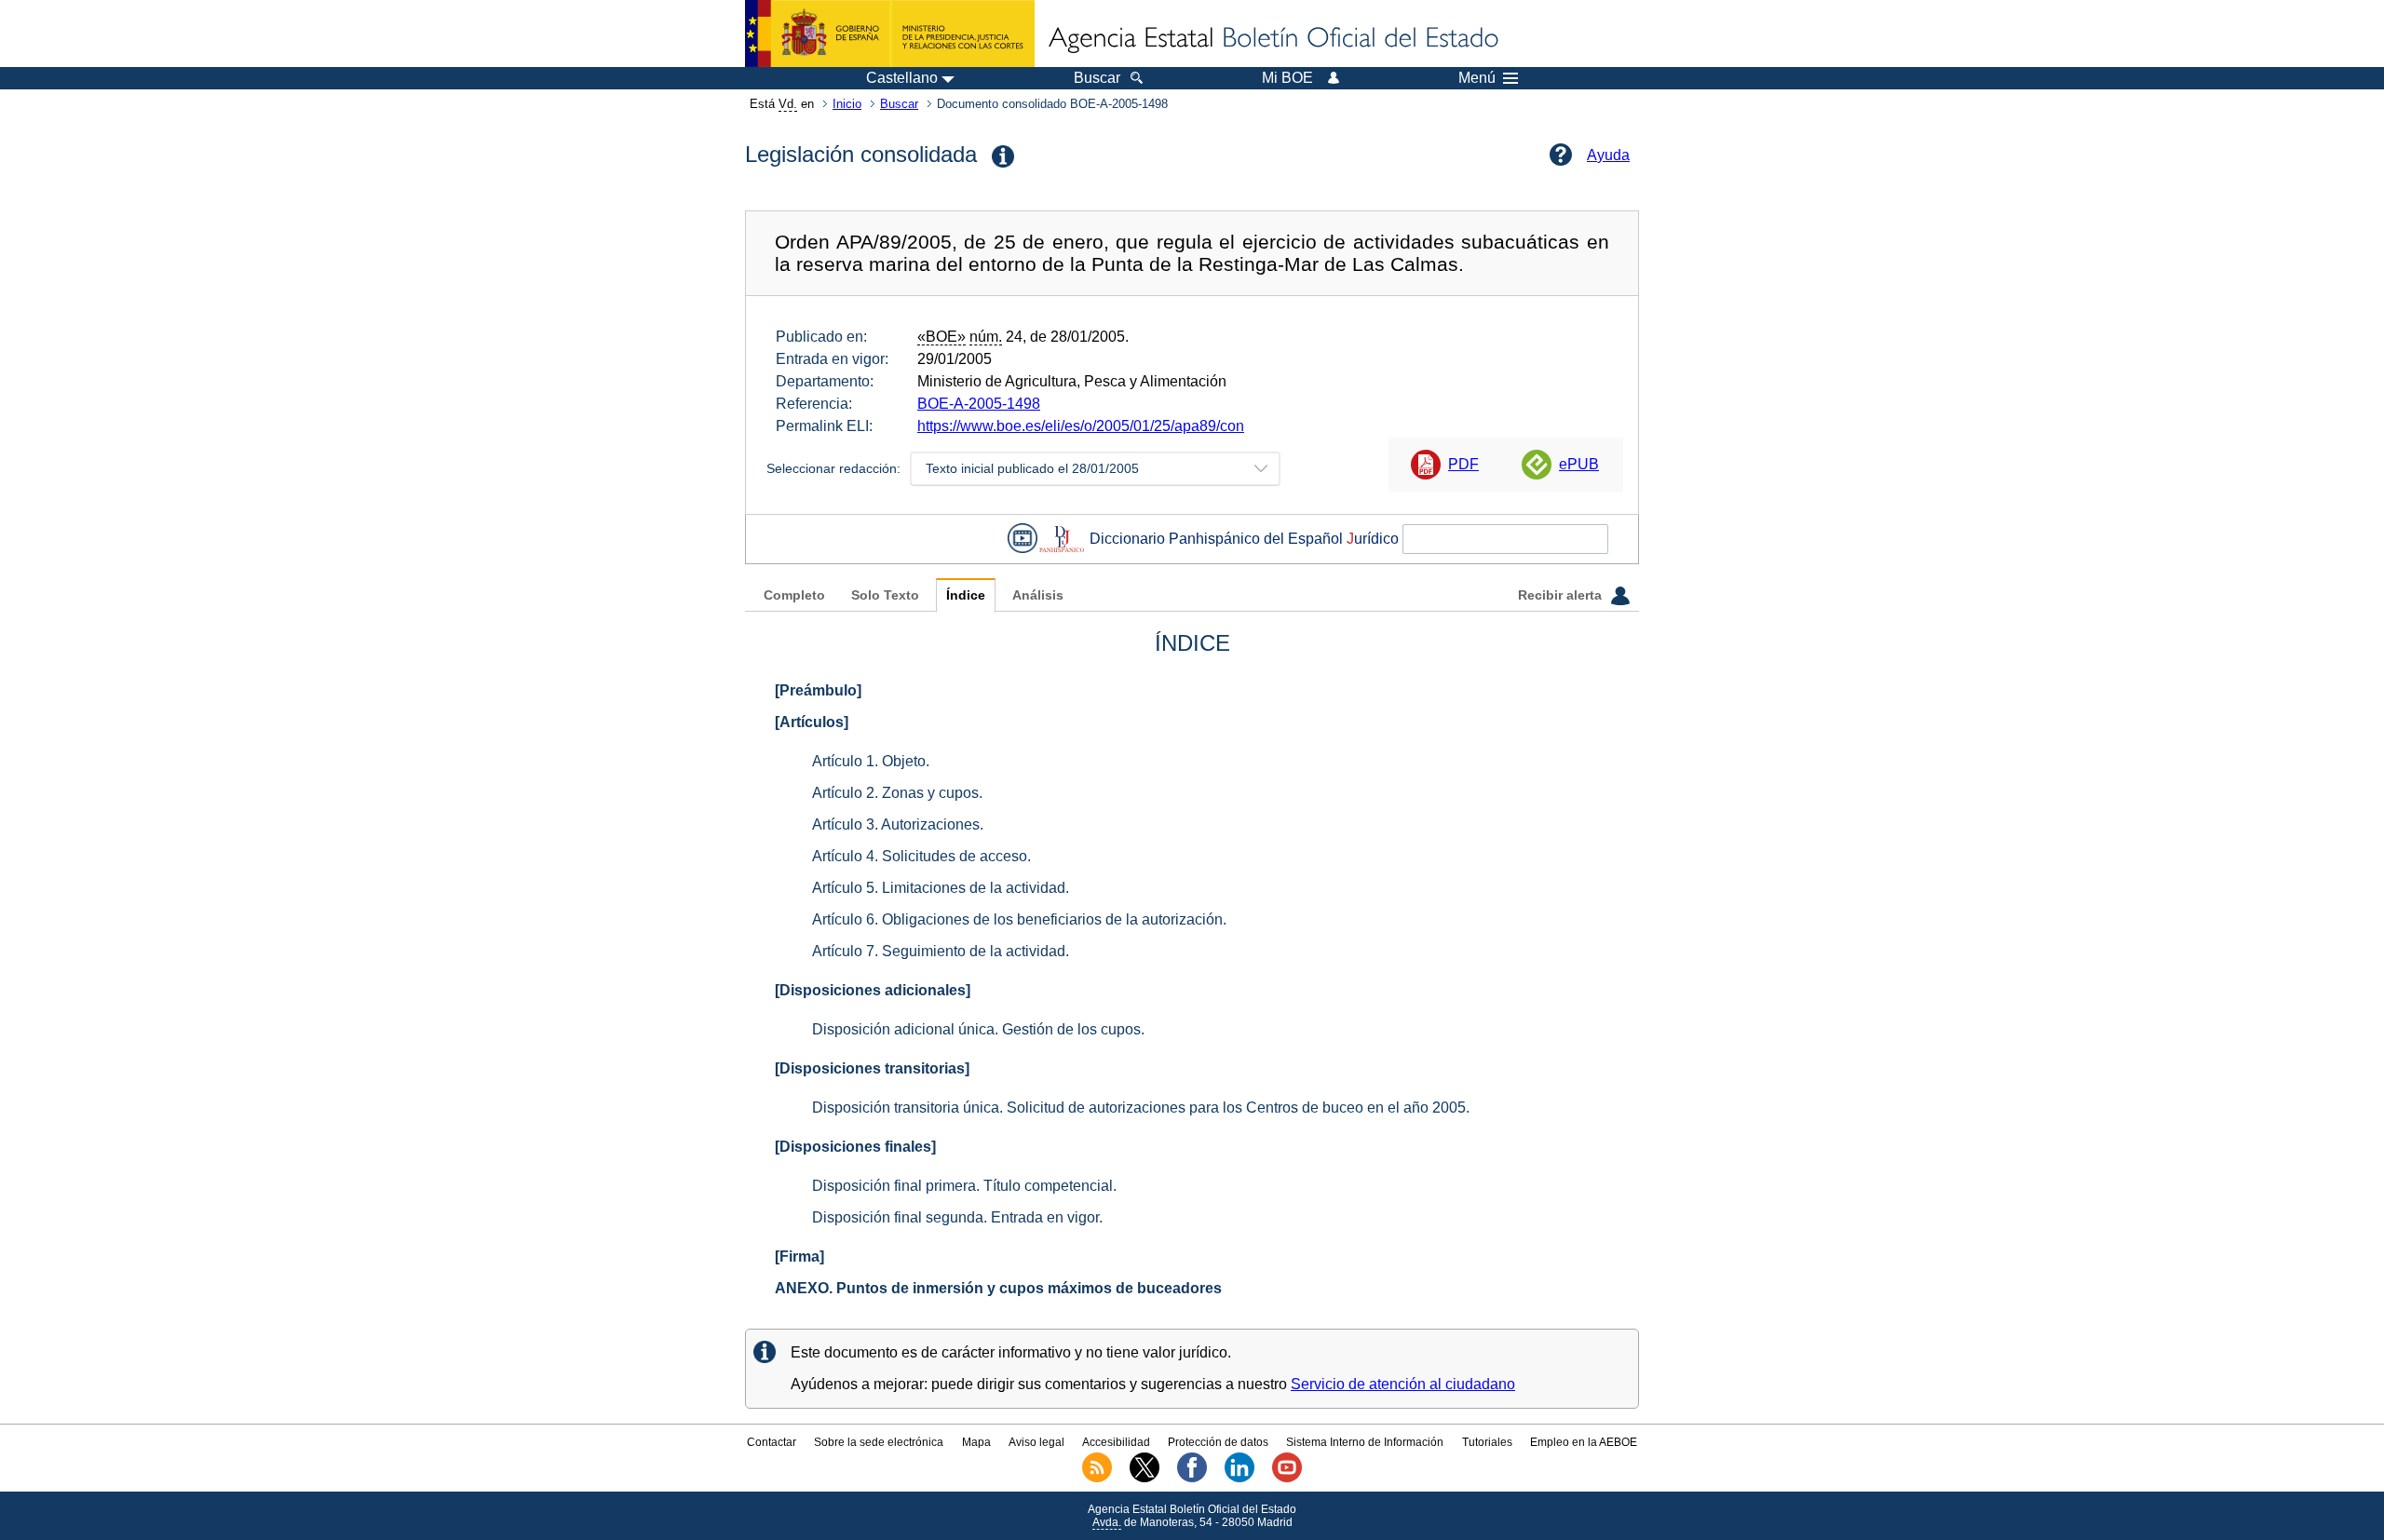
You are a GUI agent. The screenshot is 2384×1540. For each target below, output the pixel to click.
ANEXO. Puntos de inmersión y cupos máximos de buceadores (998, 1288)
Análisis (1038, 595)
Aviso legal (1036, 1442)
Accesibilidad (1116, 1442)
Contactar (772, 1442)
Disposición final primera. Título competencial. (964, 1186)
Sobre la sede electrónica (879, 1442)
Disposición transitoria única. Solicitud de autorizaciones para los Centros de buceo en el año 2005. (1141, 1108)
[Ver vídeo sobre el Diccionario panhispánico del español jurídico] (1023, 539)
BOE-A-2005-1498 (979, 404)
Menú (1477, 78)
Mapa (976, 1442)
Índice (966, 595)
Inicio (847, 104)
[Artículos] (812, 722)
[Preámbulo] (818, 690)
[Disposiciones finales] (855, 1147)
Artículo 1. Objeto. (871, 761)
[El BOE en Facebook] (1192, 1479)
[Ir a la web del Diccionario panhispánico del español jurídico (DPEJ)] (1062, 539)
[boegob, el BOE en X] (1145, 1479)
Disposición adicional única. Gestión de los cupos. (978, 1029)
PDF (1463, 464)
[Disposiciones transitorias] (872, 1068)
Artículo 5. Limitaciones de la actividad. (941, 888)
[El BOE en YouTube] (1287, 1479)
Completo (794, 595)
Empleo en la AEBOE (1584, 1442)
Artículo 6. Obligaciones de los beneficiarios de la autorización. (1019, 919)
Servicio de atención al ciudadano (1403, 1384)
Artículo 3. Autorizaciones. (898, 824)
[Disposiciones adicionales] (873, 990)
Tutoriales (1487, 1442)
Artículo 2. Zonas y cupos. (897, 793)
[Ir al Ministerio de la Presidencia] (890, 34)
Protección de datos (1218, 1442)
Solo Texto (885, 595)
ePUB (1579, 464)
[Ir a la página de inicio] (1272, 39)
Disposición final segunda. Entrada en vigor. (957, 1217)
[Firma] (799, 1256)
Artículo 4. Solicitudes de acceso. (921, 856)
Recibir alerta (1562, 595)
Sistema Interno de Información (1365, 1442)
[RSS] (1097, 1479)
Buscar (899, 104)
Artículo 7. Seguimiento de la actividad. (941, 951)
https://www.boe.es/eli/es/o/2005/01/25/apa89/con (1081, 426)
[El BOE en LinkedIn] (1239, 1479)
